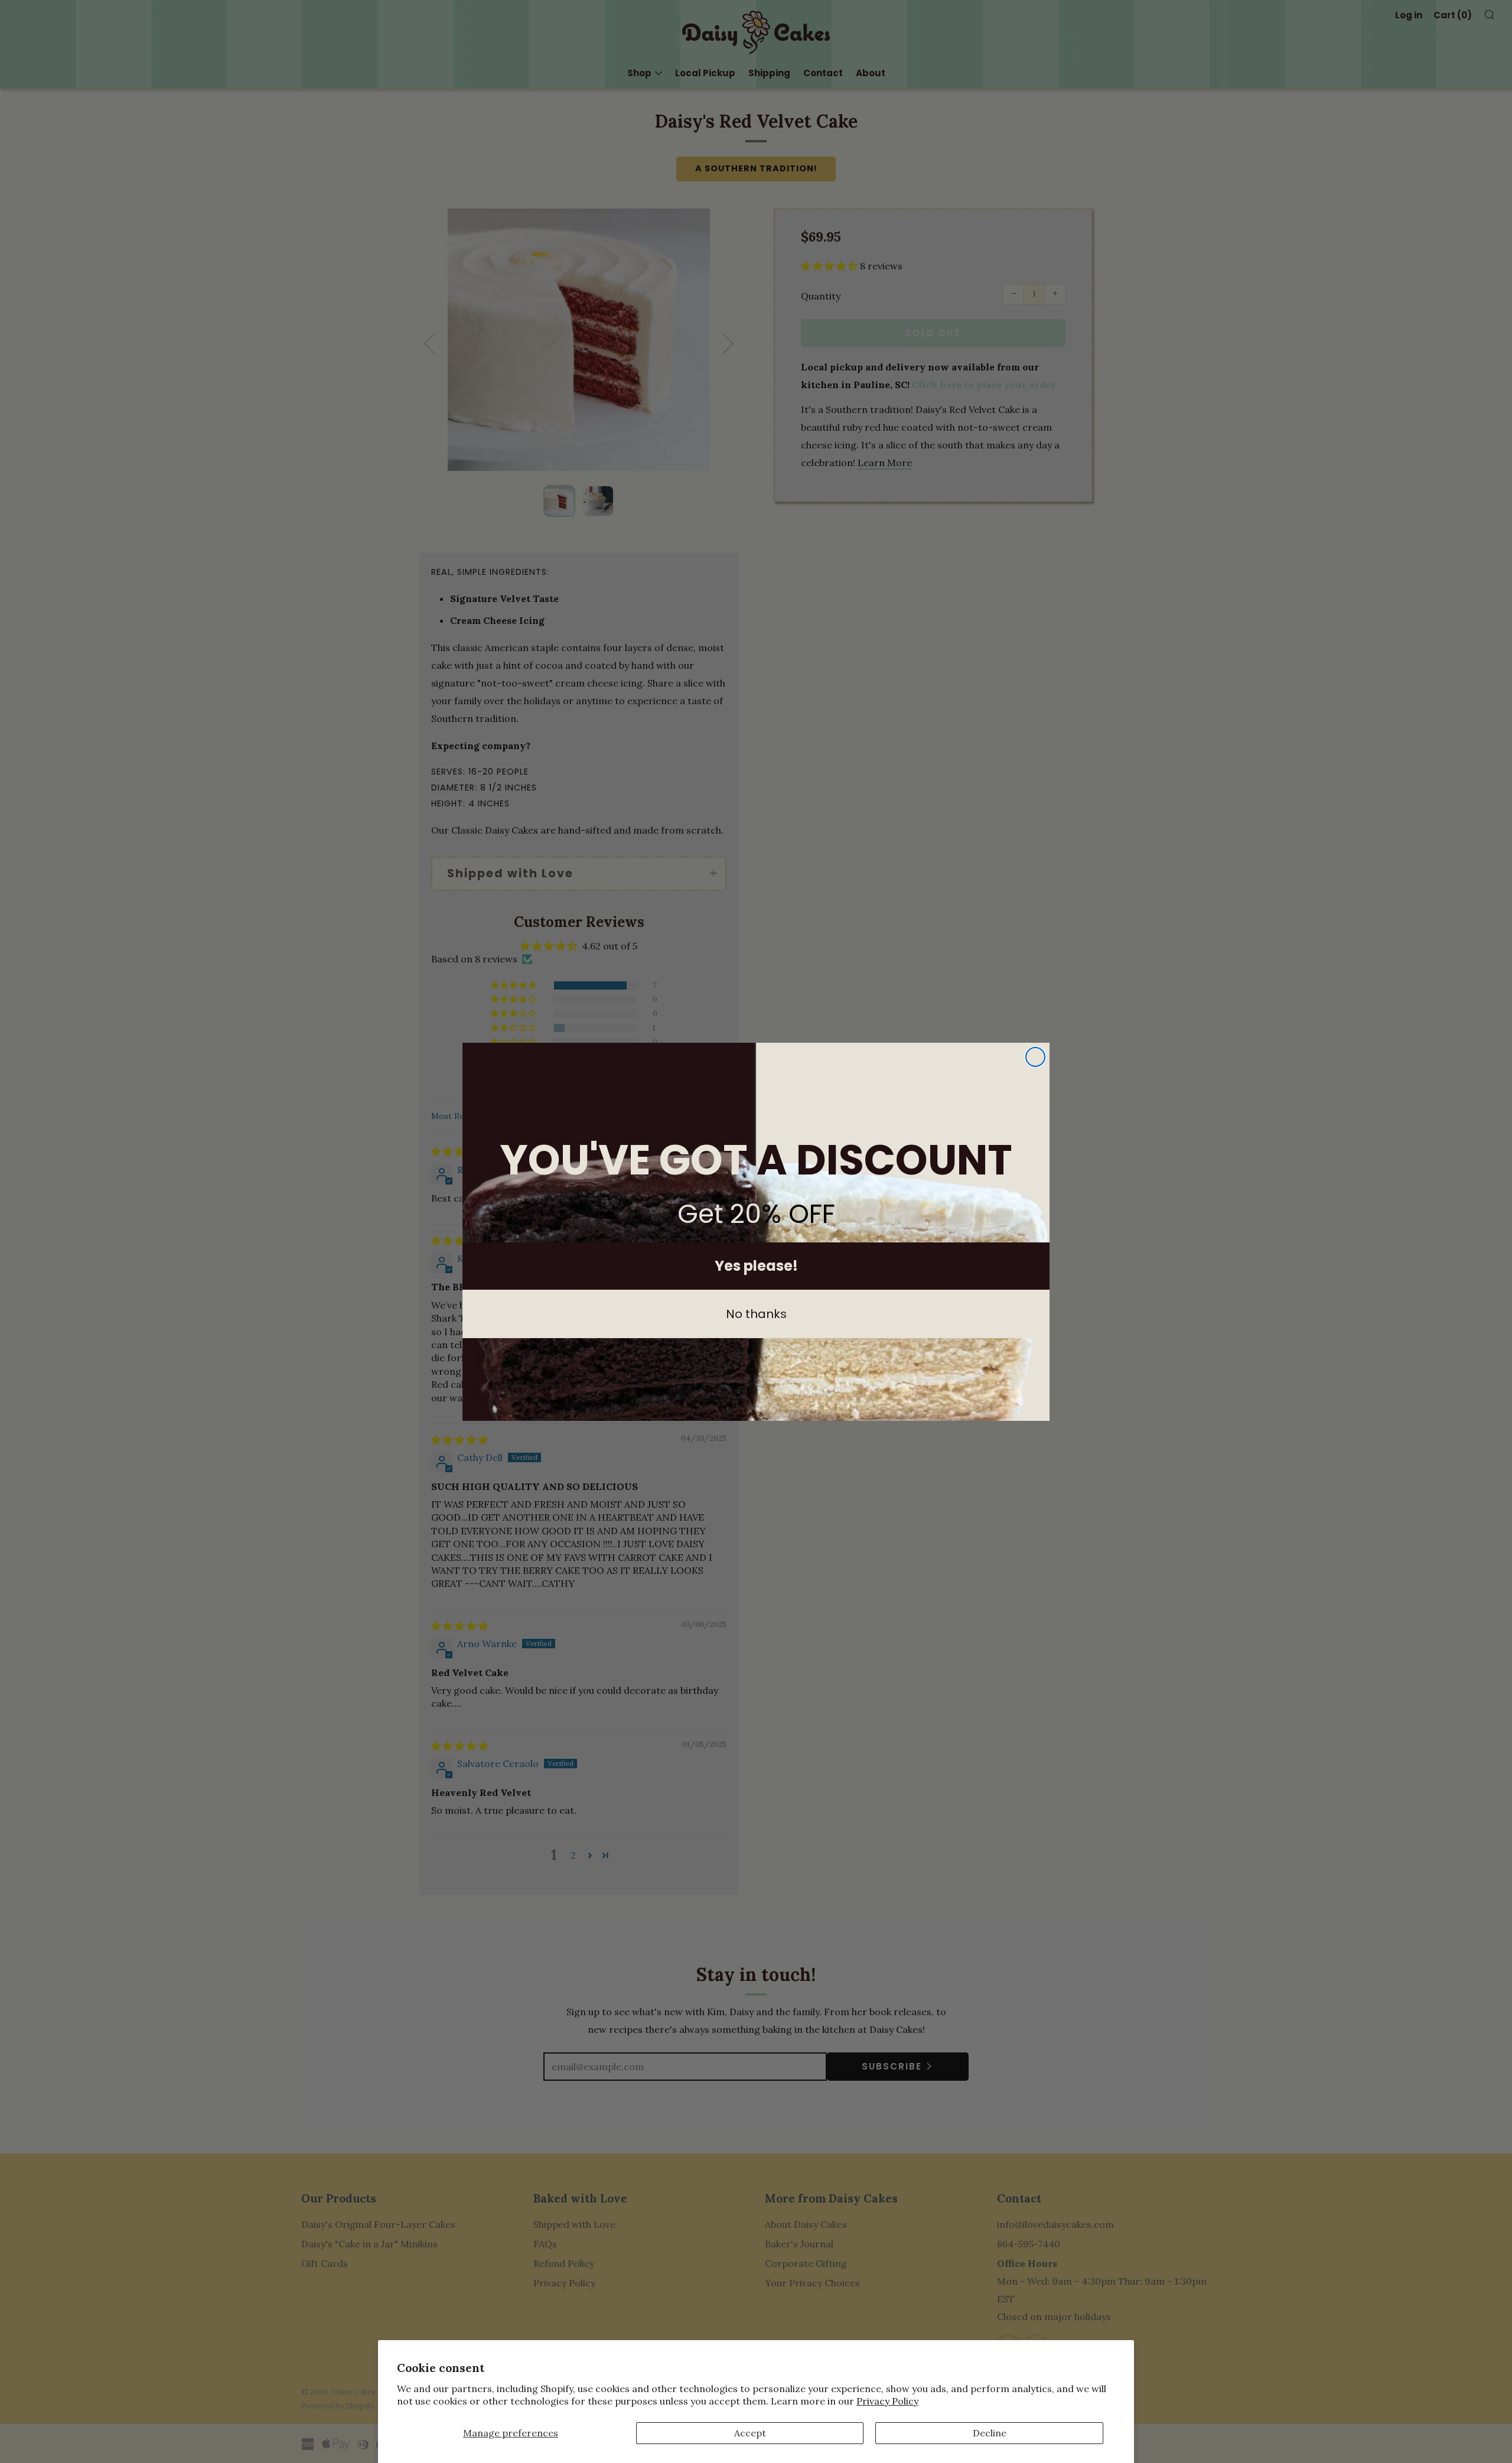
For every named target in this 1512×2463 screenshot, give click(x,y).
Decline (990, 2433)
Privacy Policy (887, 2401)
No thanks (756, 1314)
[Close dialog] (1035, 1057)
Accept (750, 2433)
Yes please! (756, 1266)
